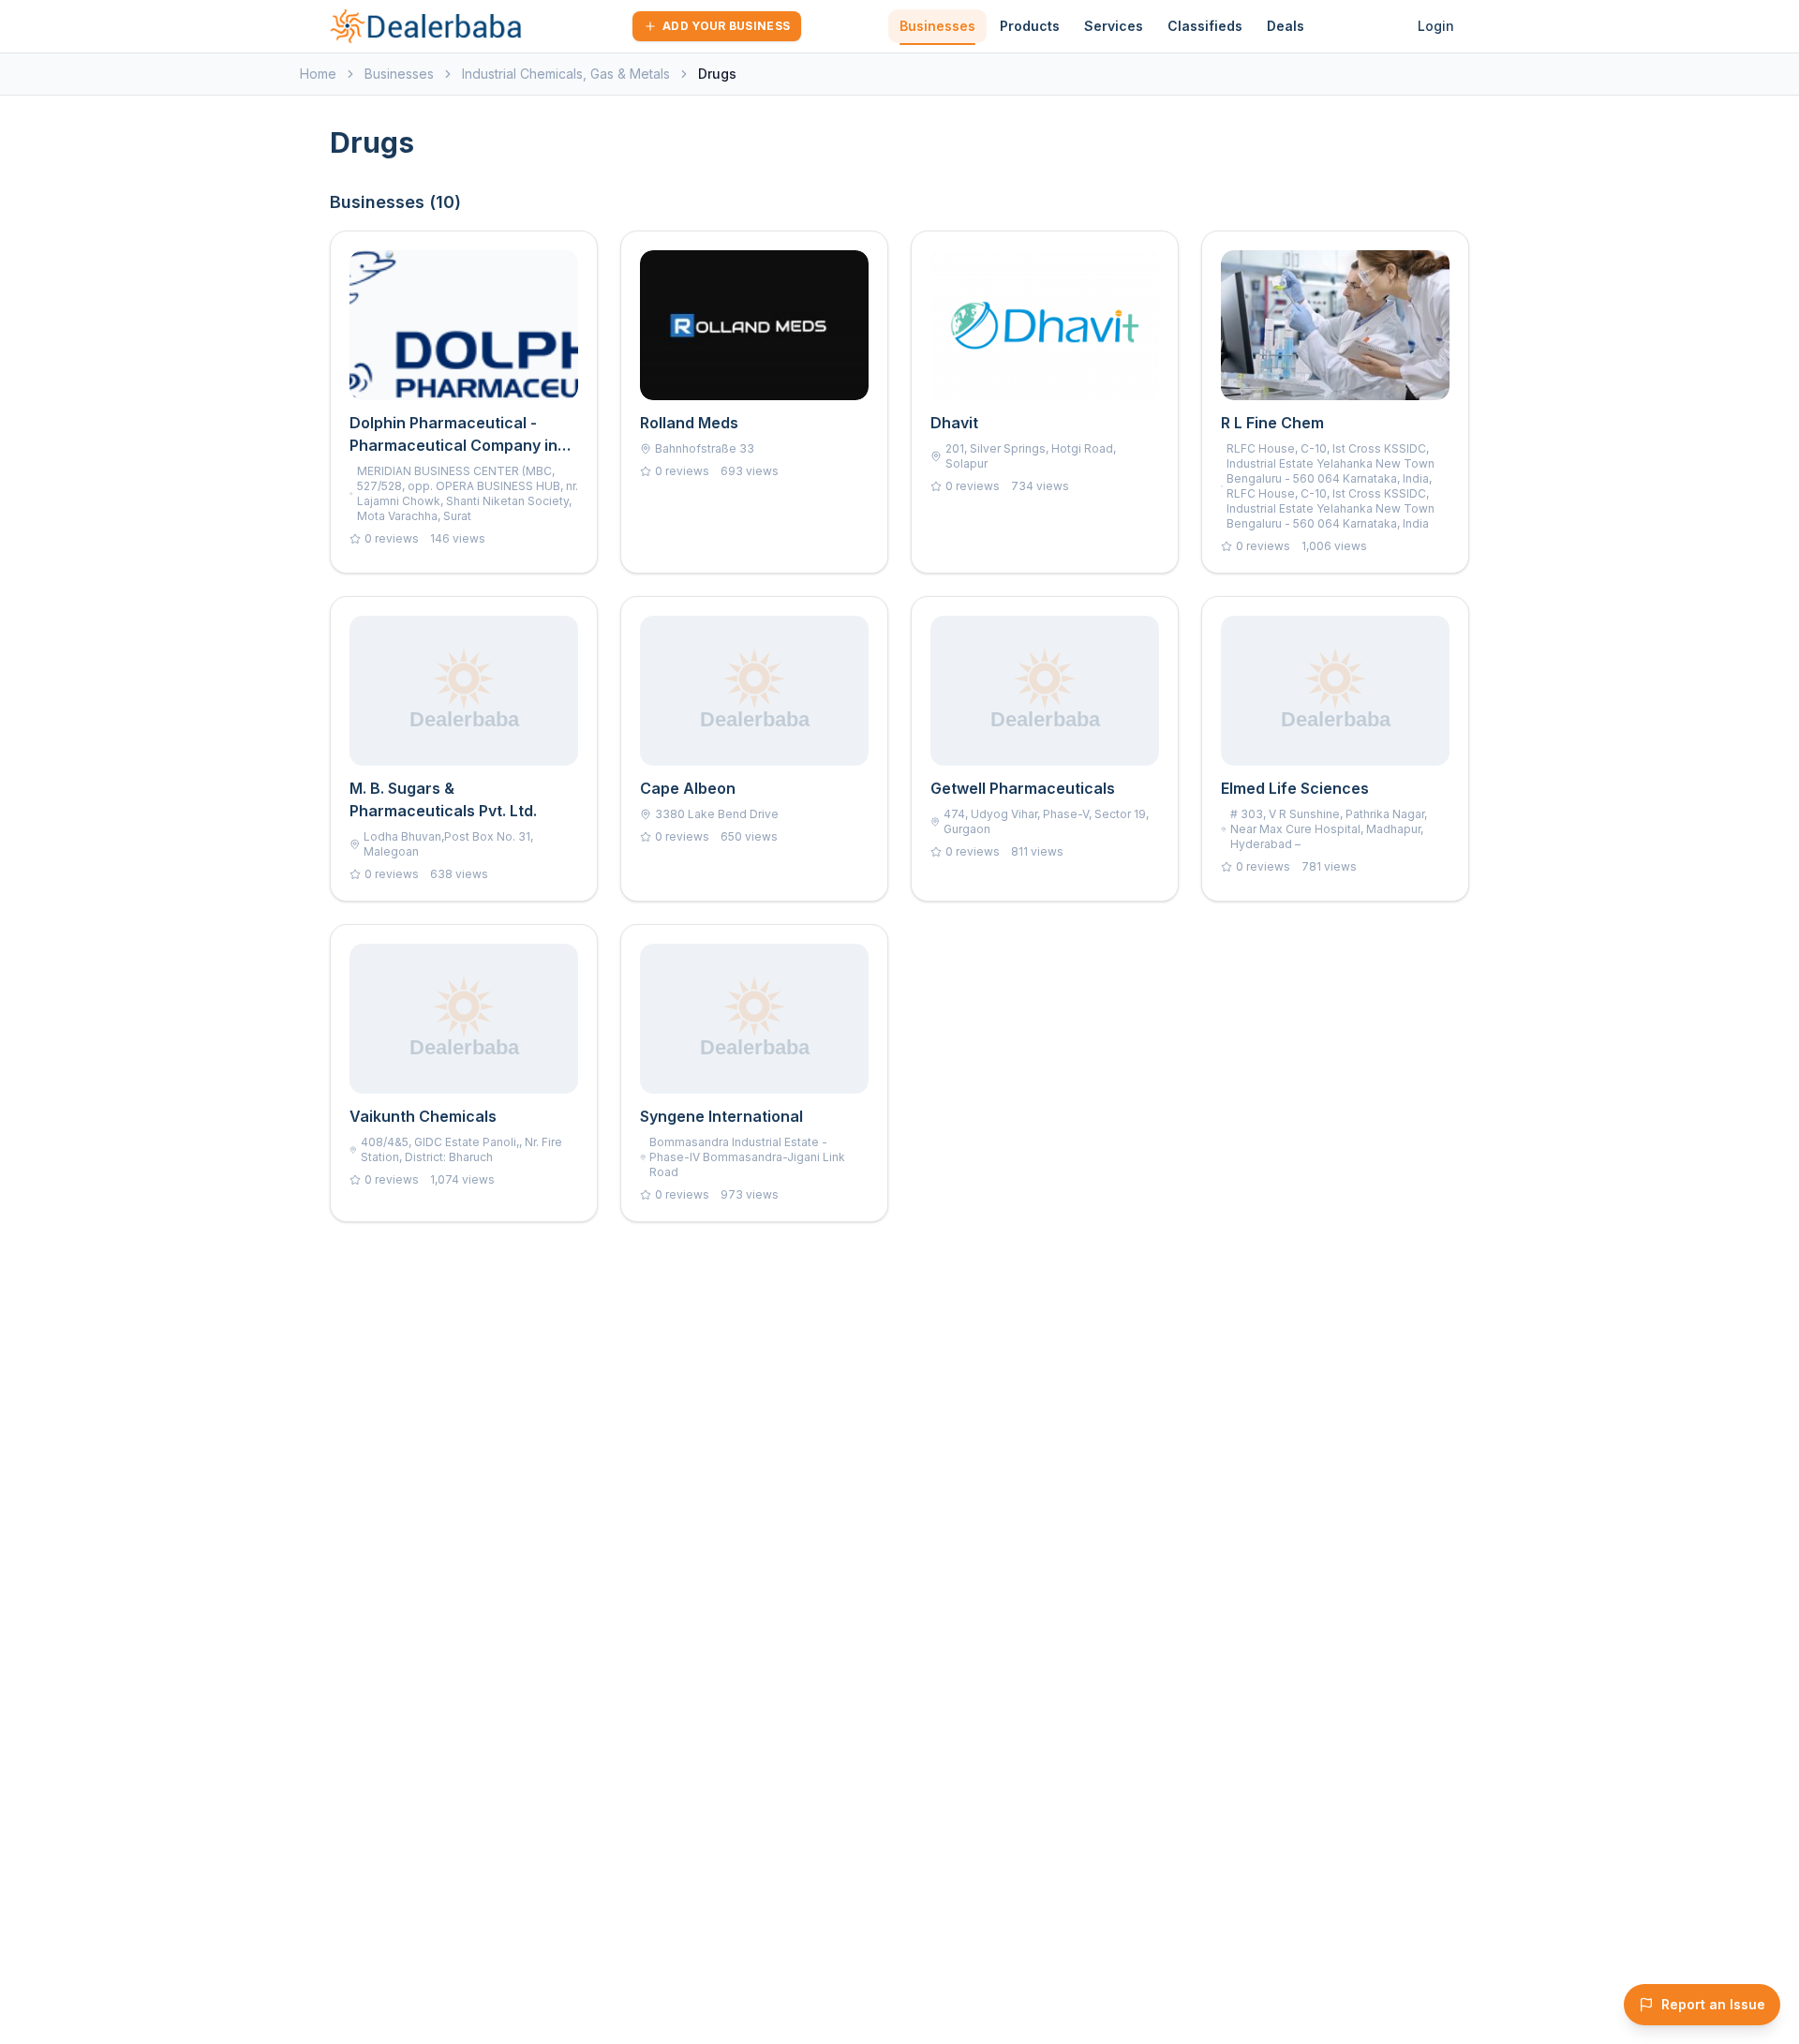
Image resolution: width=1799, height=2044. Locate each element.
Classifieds (1205, 26)
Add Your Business (726, 26)
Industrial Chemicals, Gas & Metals (566, 74)
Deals (1286, 26)
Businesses (937, 26)
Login (1436, 26)
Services (1114, 26)
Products (1030, 26)
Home (318, 74)
